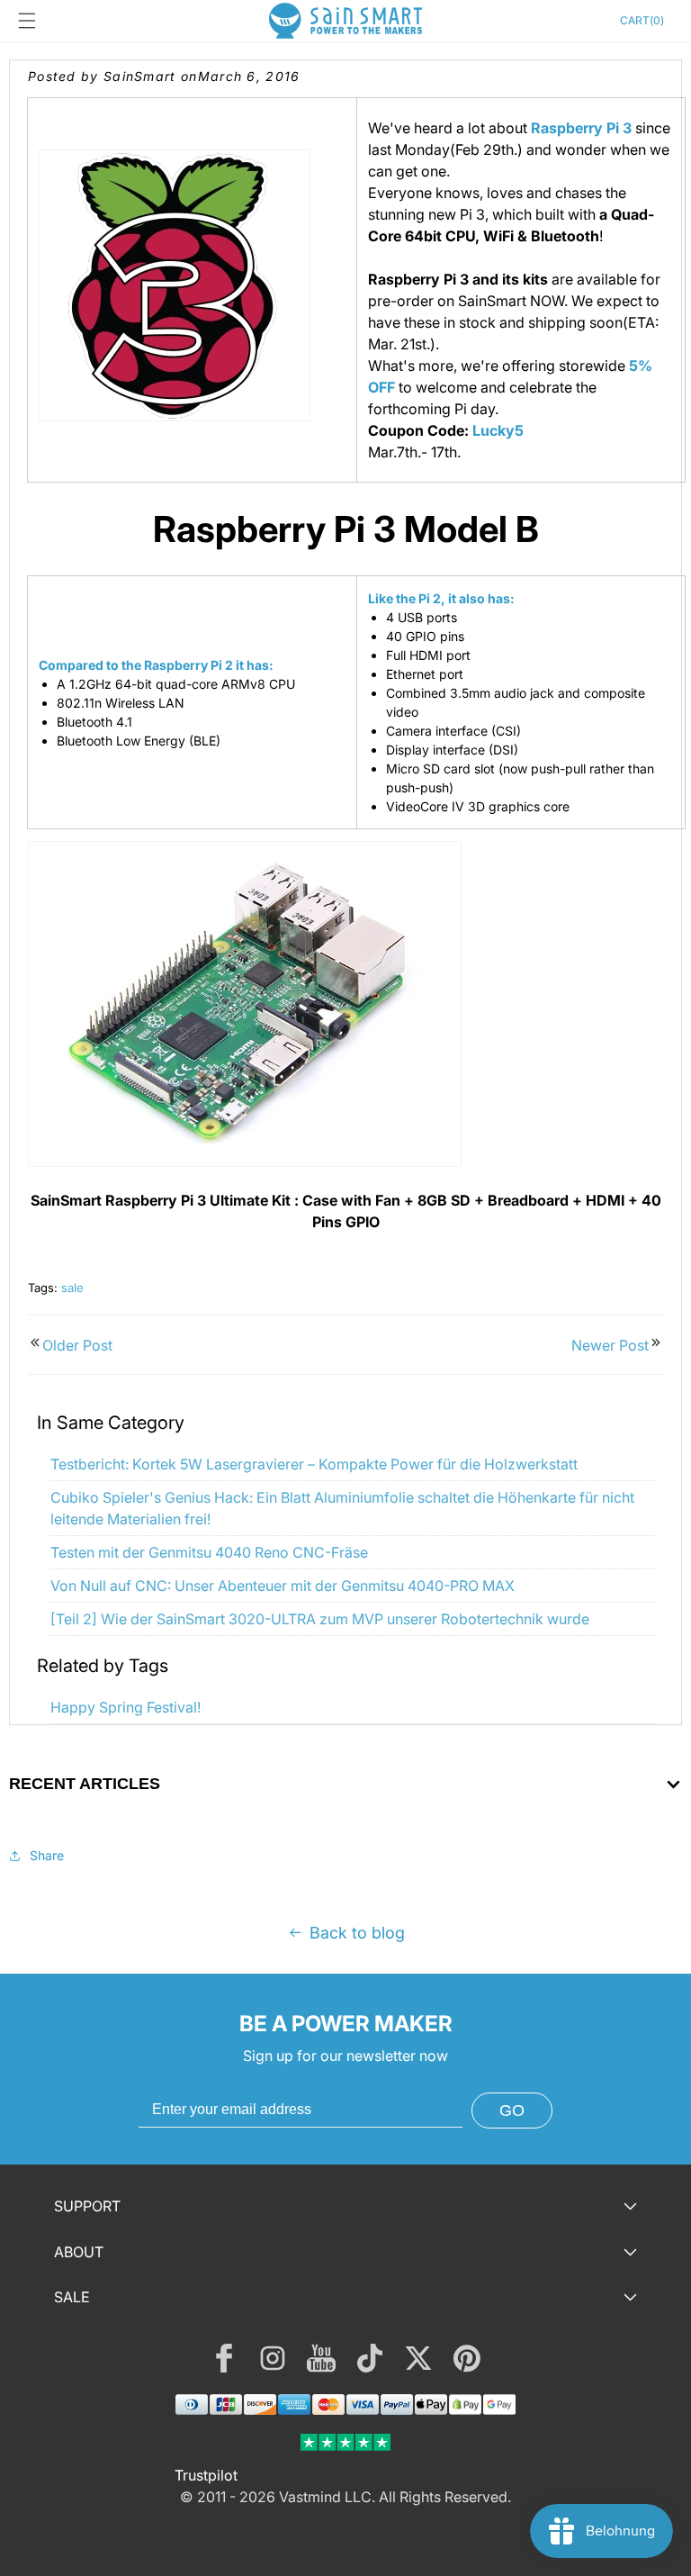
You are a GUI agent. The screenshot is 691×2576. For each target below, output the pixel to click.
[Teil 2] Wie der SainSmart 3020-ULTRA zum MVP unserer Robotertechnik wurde (320, 1619)
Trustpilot (206, 2475)
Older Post (77, 1345)
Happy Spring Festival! (126, 1707)
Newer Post (610, 1345)
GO (512, 2111)
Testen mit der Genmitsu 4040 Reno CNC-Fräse (209, 1552)
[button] (27, 21)
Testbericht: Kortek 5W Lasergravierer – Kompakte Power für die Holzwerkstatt (314, 1464)
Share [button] (47, 1855)
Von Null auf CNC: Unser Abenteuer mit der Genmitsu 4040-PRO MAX (283, 1586)
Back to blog (357, 1933)
